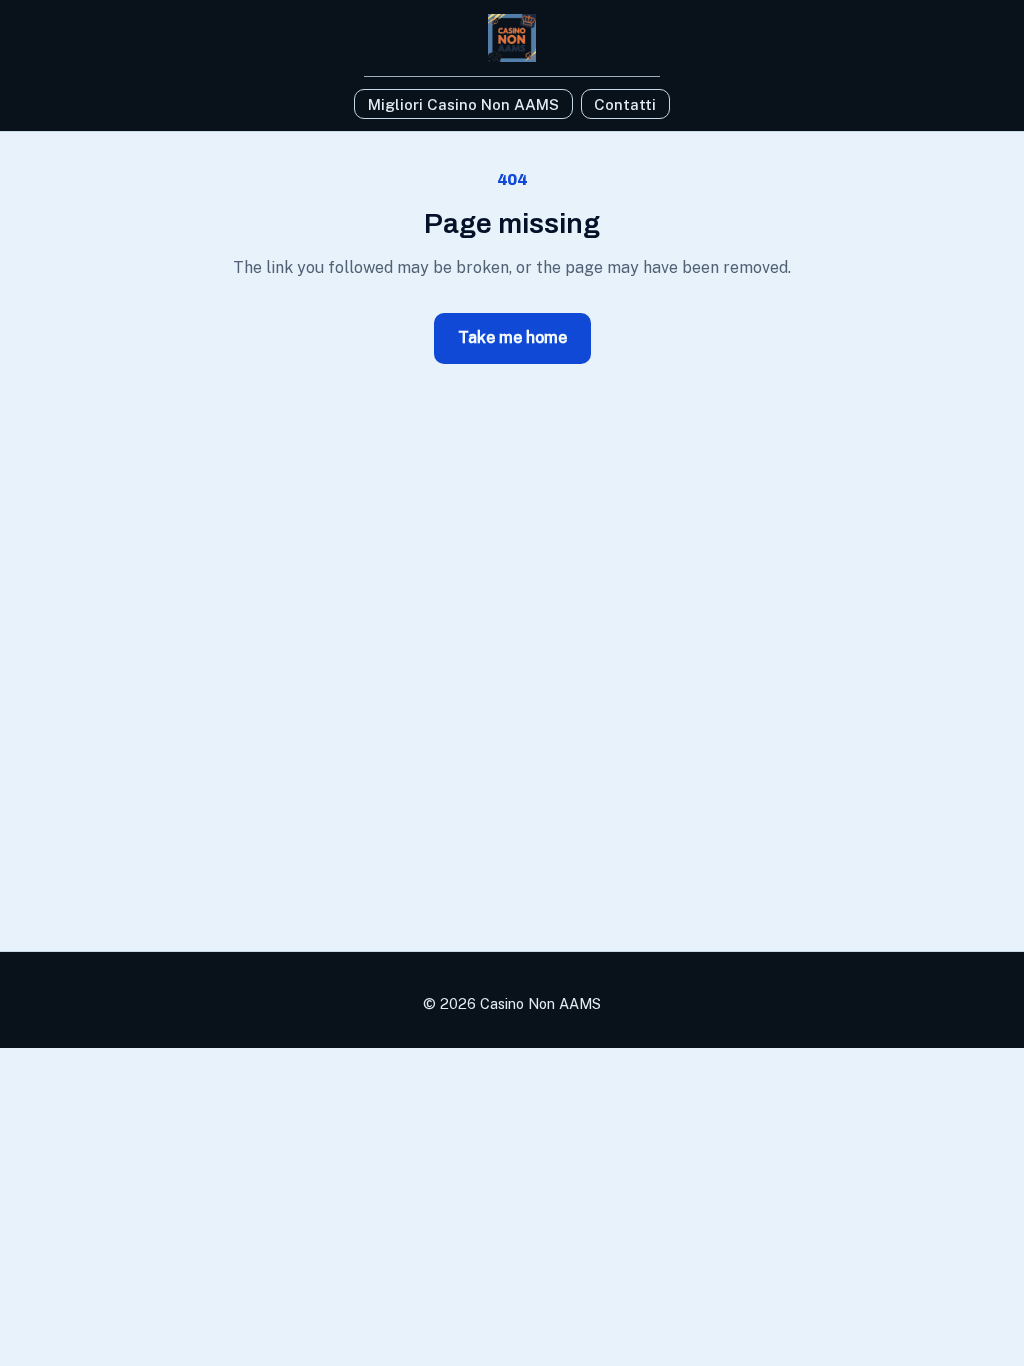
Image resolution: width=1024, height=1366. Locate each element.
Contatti (625, 104)
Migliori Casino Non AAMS (463, 104)
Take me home (512, 337)
